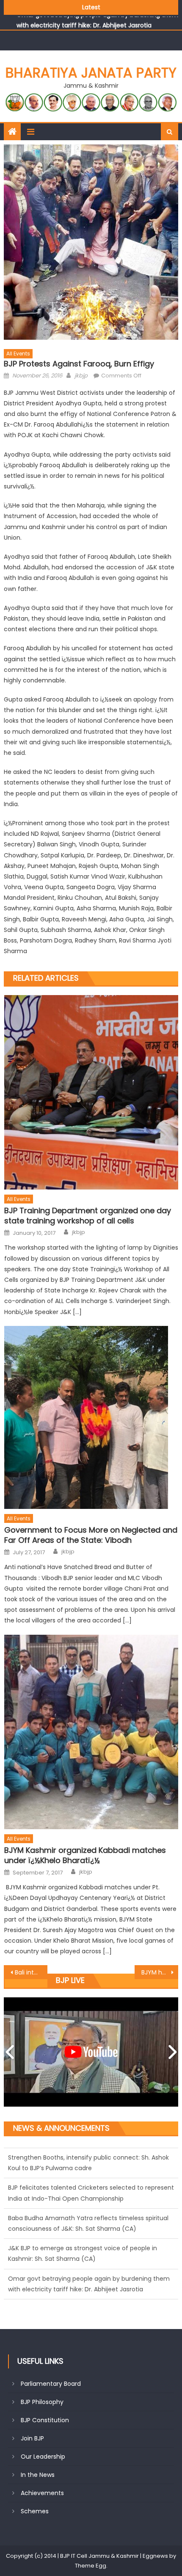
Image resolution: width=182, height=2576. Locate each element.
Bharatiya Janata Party (91, 73)
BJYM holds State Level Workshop (160, 1972)
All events (18, 354)
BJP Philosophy (42, 2402)
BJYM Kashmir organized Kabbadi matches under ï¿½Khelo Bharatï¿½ (85, 1855)
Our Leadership (43, 2457)
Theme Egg (91, 2566)
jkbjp (81, 376)
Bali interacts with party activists (31, 1972)
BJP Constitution (45, 2420)
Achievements (42, 2493)
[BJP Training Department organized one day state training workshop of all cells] (91, 1092)
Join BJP (32, 2438)
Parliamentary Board (51, 2384)
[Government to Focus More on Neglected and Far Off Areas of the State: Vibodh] (91, 1417)
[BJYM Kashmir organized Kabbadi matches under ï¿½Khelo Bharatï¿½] (91, 1732)
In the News (38, 2475)
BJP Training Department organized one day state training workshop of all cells (88, 1216)
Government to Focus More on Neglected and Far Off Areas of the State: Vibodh (91, 1535)
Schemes (35, 2511)
